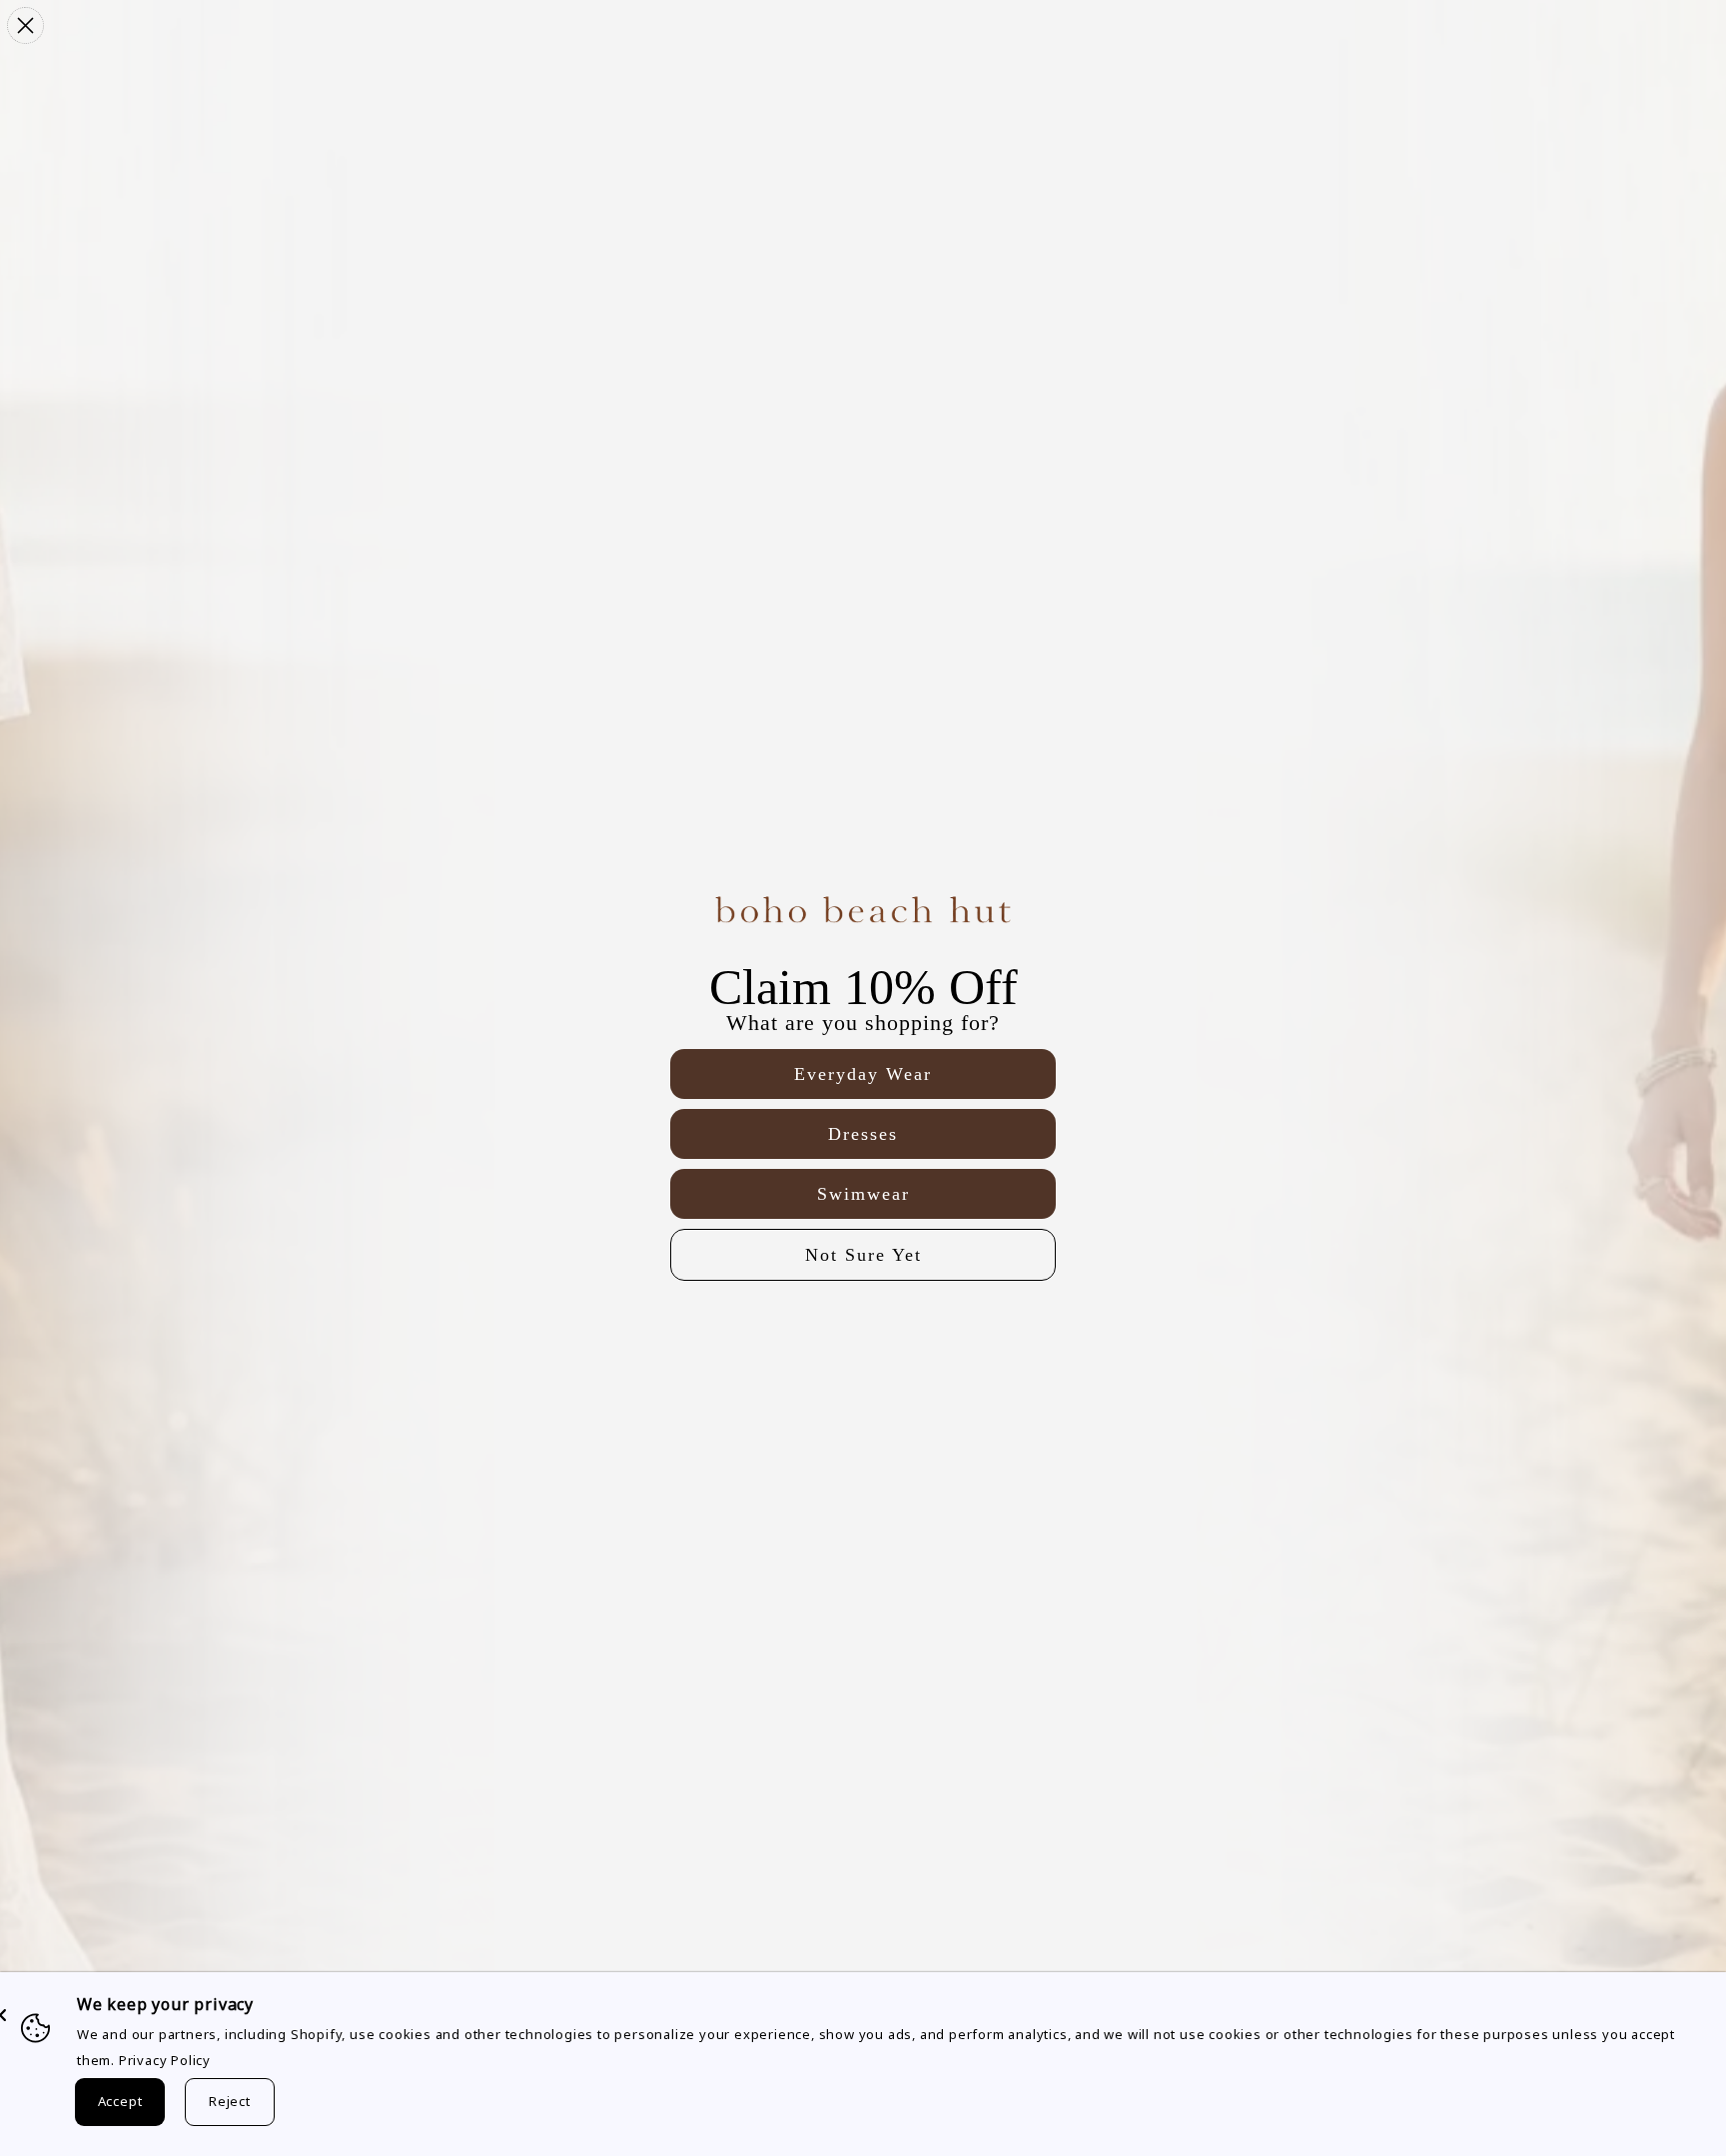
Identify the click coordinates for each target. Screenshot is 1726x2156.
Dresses (863, 1134)
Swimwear (863, 1194)
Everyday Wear (863, 1074)
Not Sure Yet (863, 1255)
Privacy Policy (165, 2060)
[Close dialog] (25, 25)
